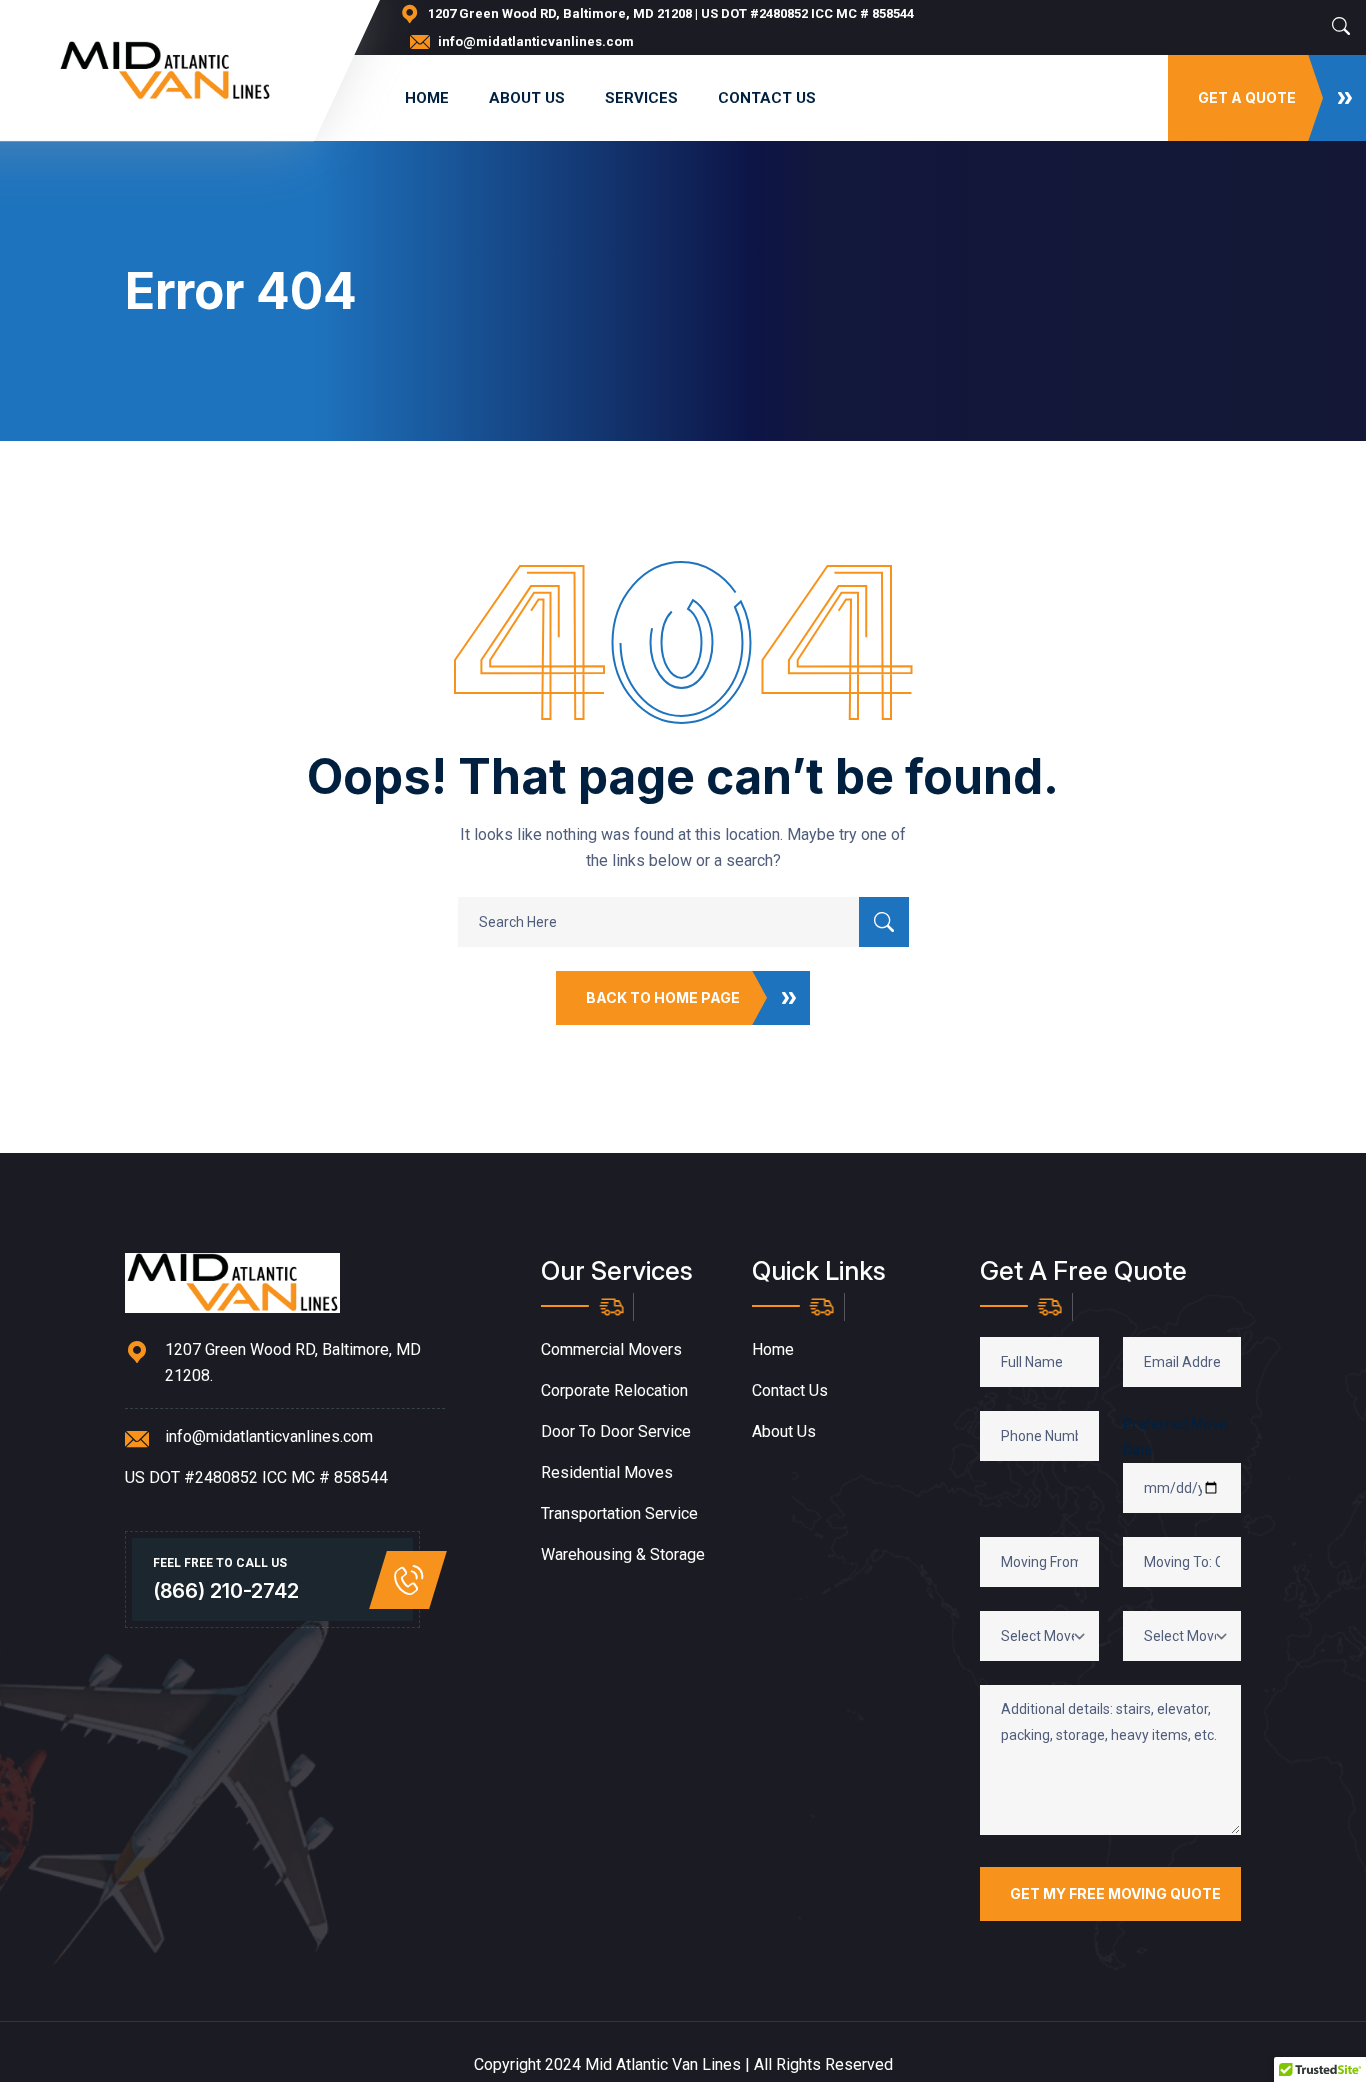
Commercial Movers (611, 1349)
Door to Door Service (616, 1431)
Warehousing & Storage (623, 1554)
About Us (527, 98)
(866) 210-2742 (226, 1591)
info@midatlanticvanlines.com (536, 41)
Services (641, 98)
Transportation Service (619, 1513)
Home (427, 98)
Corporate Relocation (614, 1390)
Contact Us (767, 98)
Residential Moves (607, 1472)
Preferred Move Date (1175, 1437)
